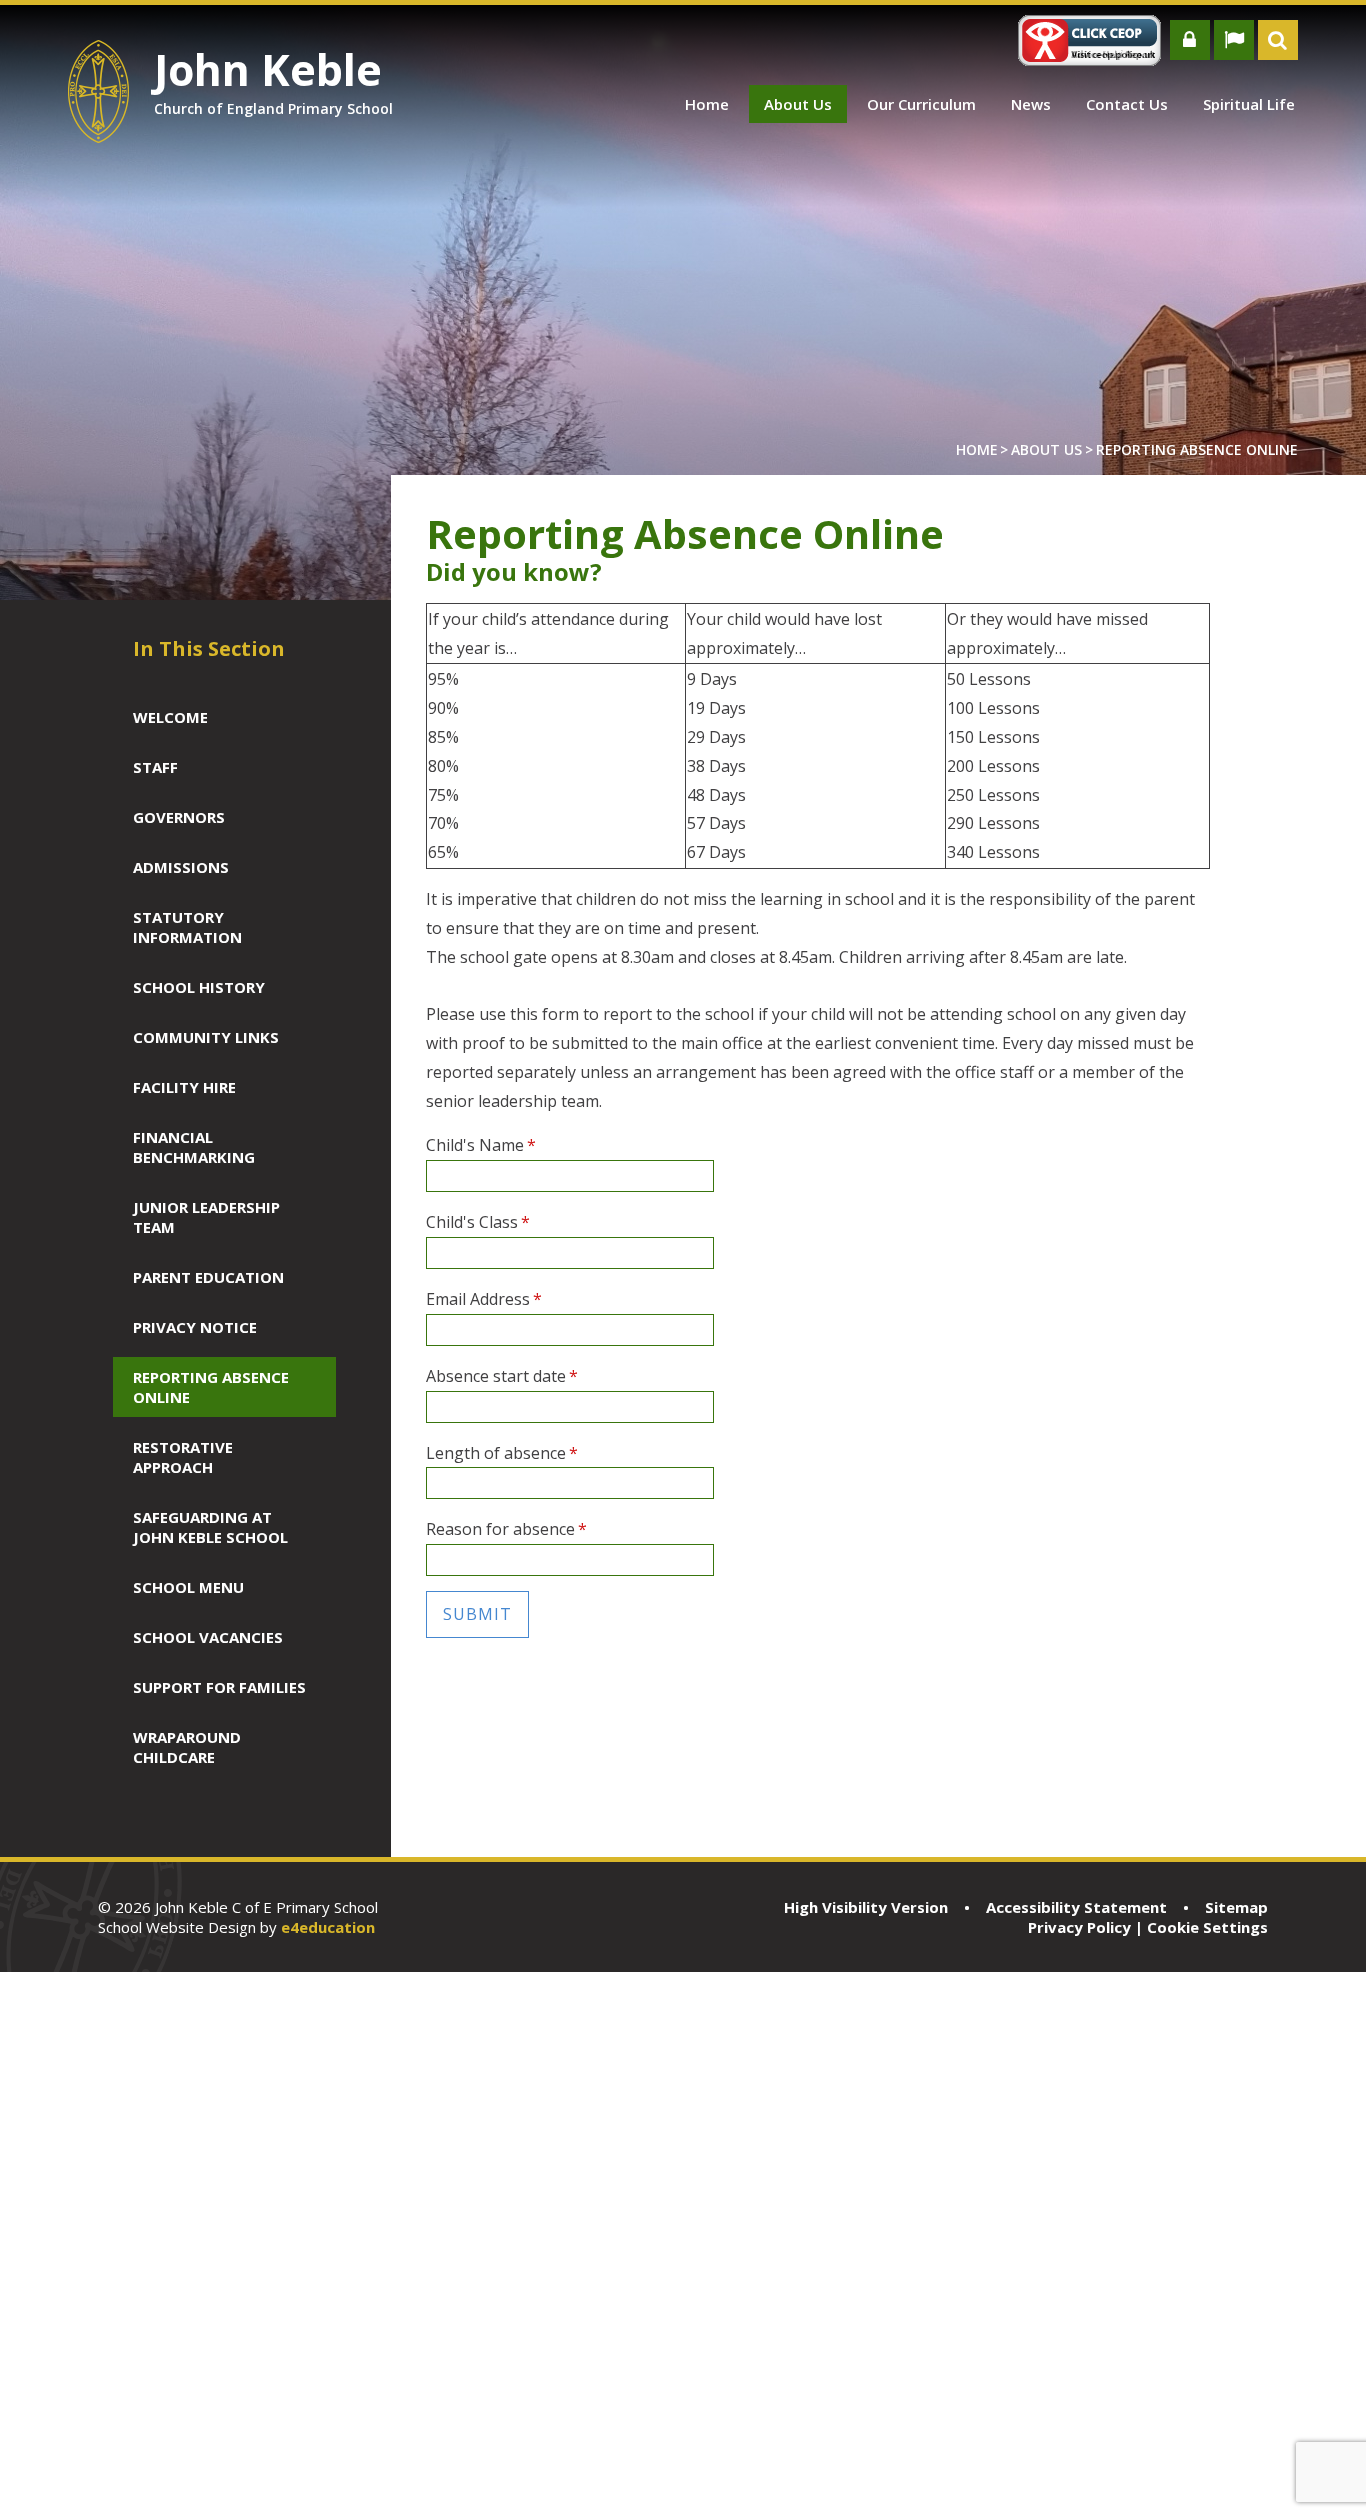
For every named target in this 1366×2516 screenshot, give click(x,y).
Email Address (484, 1299)
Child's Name (481, 1145)
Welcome (170, 717)
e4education (328, 1927)
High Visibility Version (866, 1907)
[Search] (1278, 40)
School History (199, 987)
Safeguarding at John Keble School (210, 1527)
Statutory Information (187, 927)
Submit (477, 1614)
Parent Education (208, 1277)
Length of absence (502, 1453)
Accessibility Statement (1076, 1907)
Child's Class (478, 1222)
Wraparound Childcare (187, 1747)
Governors (179, 817)
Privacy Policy (1079, 1927)
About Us (1046, 449)
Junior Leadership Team (206, 1217)
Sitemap (1236, 1907)
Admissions (181, 867)
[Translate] (1234, 40)
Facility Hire (184, 1087)
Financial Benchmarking (194, 1147)
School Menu (188, 1587)
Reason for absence (506, 1529)
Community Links (206, 1037)
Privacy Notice (195, 1327)
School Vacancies (208, 1637)
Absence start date (502, 1376)
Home (977, 449)
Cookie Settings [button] (1207, 1927)
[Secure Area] (1190, 40)
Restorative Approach (183, 1457)
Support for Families (219, 1687)
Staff (155, 767)
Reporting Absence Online (1197, 449)
